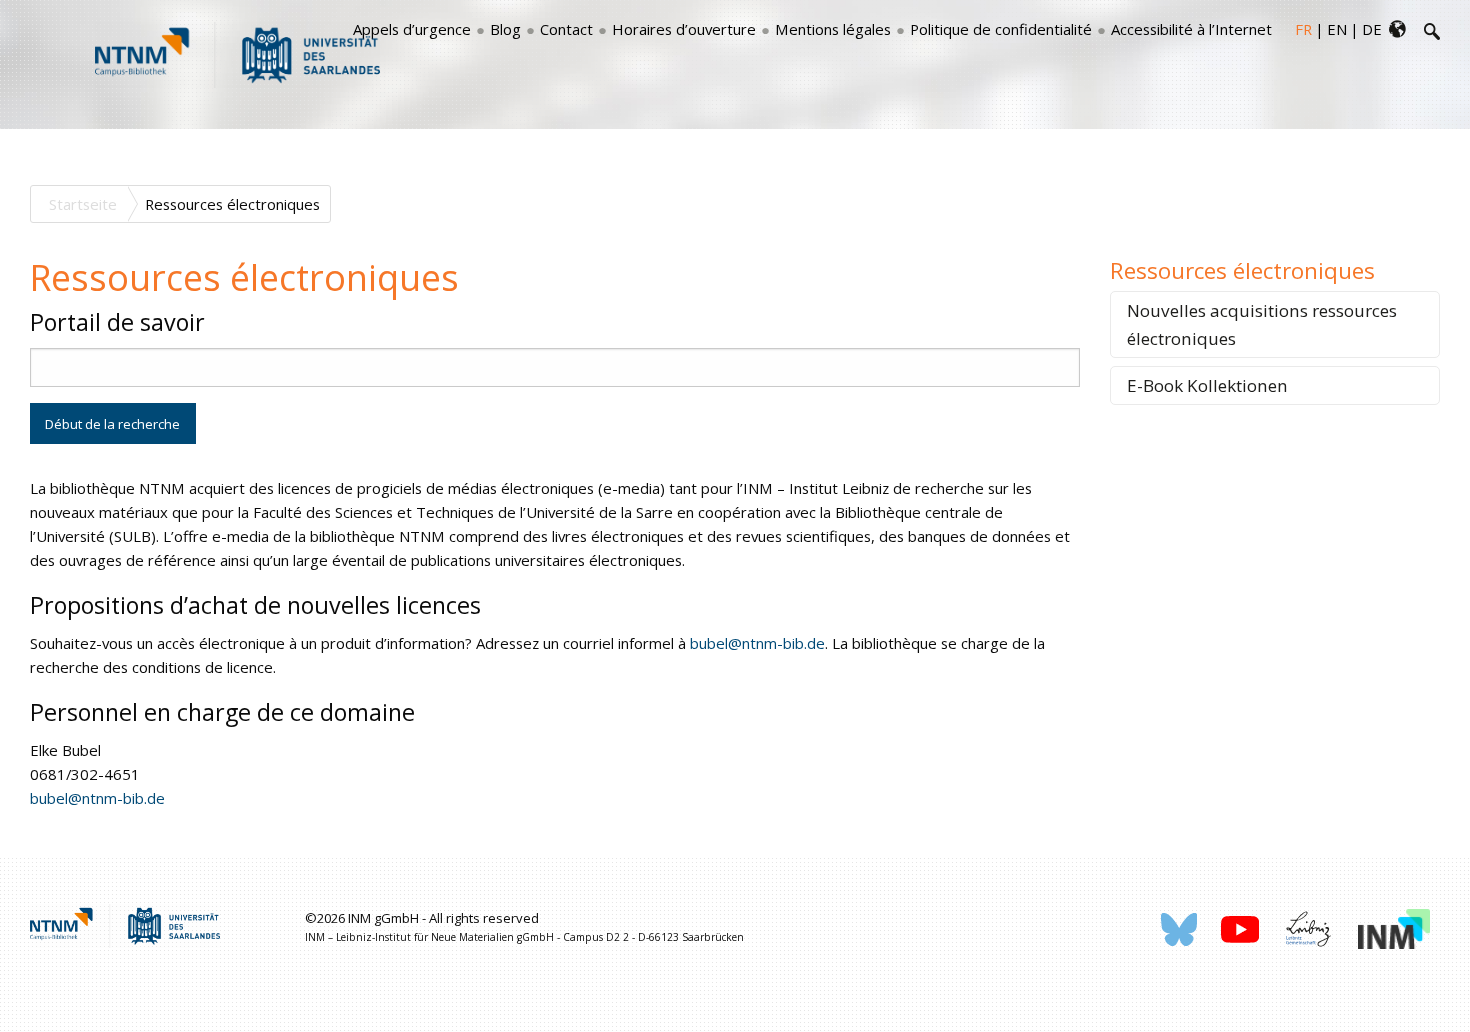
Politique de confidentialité (1001, 29)
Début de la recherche (112, 424)
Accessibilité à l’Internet (1191, 29)
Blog (505, 29)
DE (1372, 29)
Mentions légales (833, 29)
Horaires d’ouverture (684, 29)
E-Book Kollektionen (1207, 385)
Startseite (83, 204)
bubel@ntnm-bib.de (757, 643)
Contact (566, 29)
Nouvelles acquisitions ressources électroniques (1262, 324)
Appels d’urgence (412, 29)
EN (1337, 29)
